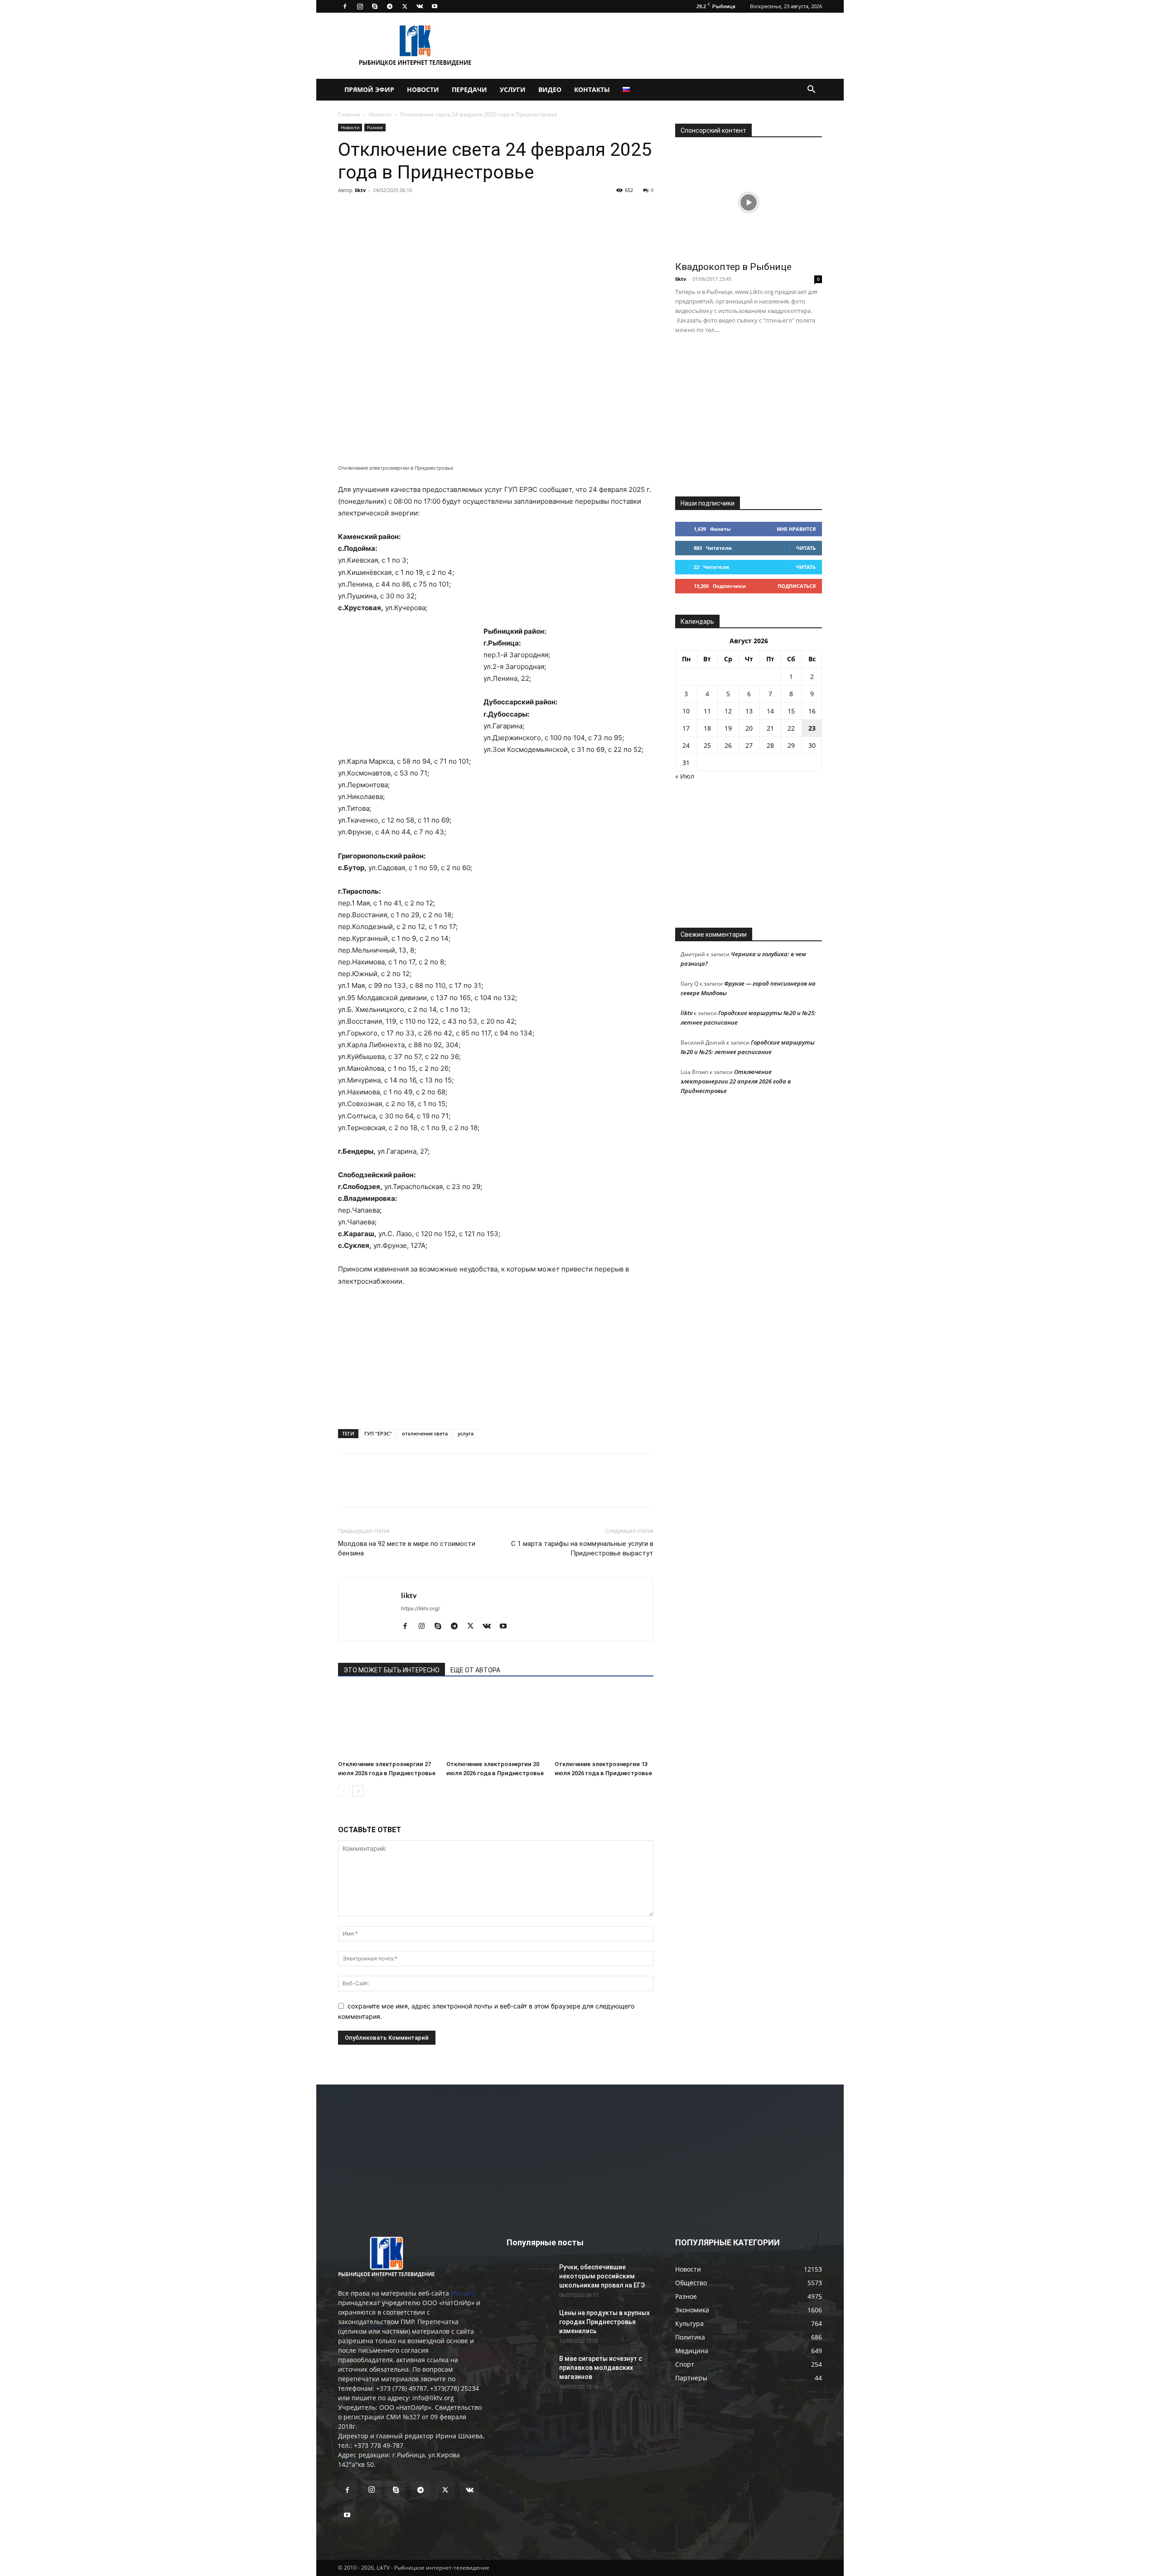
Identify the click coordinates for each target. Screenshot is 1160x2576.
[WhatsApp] (451, 211)
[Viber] (430, 211)
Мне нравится (796, 529)
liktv (360, 190)
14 (770, 711)
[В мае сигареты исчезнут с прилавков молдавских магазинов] (529, 2370)
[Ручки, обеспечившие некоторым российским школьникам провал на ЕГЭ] (529, 2278)
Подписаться (797, 586)
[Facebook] (345, 6)
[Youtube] (435, 6)
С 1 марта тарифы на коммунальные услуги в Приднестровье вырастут (582, 1548)
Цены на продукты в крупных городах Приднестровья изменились (604, 2322)
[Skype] (375, 6)
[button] (811, 90)
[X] (405, 6)
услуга (466, 1433)
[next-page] (358, 1791)
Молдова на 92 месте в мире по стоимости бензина (407, 1548)
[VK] (368, 211)
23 (812, 728)
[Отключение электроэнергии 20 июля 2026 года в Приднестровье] (496, 1723)
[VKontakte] (420, 6)
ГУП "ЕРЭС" (378, 1433)
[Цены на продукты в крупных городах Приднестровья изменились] (529, 2324)
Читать (806, 548)
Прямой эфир (369, 89)
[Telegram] (390, 6)
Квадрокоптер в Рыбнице (733, 267)
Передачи (469, 89)
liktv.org (463, 2293)
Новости (423, 89)
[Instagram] (360, 6)
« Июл (685, 776)
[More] (473, 211)
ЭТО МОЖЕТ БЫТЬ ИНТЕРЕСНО (391, 1670)
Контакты (592, 89)
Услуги (513, 89)
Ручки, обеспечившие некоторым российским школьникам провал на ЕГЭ (602, 2276)
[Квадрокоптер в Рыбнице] (749, 202)
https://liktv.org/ (420, 1608)
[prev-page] (344, 1791)
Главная (349, 114)
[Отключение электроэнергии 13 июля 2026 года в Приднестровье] (604, 1723)
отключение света (425, 1433)
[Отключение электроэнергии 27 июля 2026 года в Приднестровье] (387, 1723)
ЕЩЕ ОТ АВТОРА (475, 1670)
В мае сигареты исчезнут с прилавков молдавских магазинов (601, 2368)
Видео (550, 89)
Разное (375, 127)
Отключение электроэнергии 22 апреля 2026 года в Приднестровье (736, 1081)
